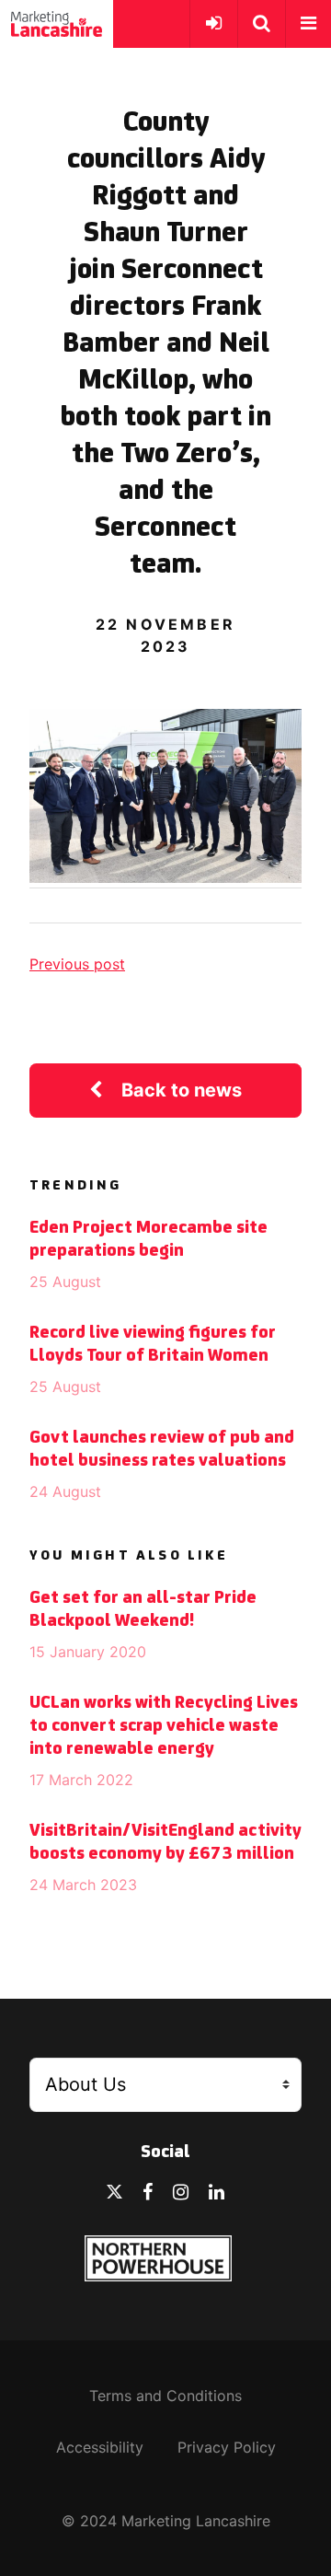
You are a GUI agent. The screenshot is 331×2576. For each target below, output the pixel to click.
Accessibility (100, 2447)
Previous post (77, 964)
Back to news (182, 1090)
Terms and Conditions (165, 2396)
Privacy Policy (227, 2447)
